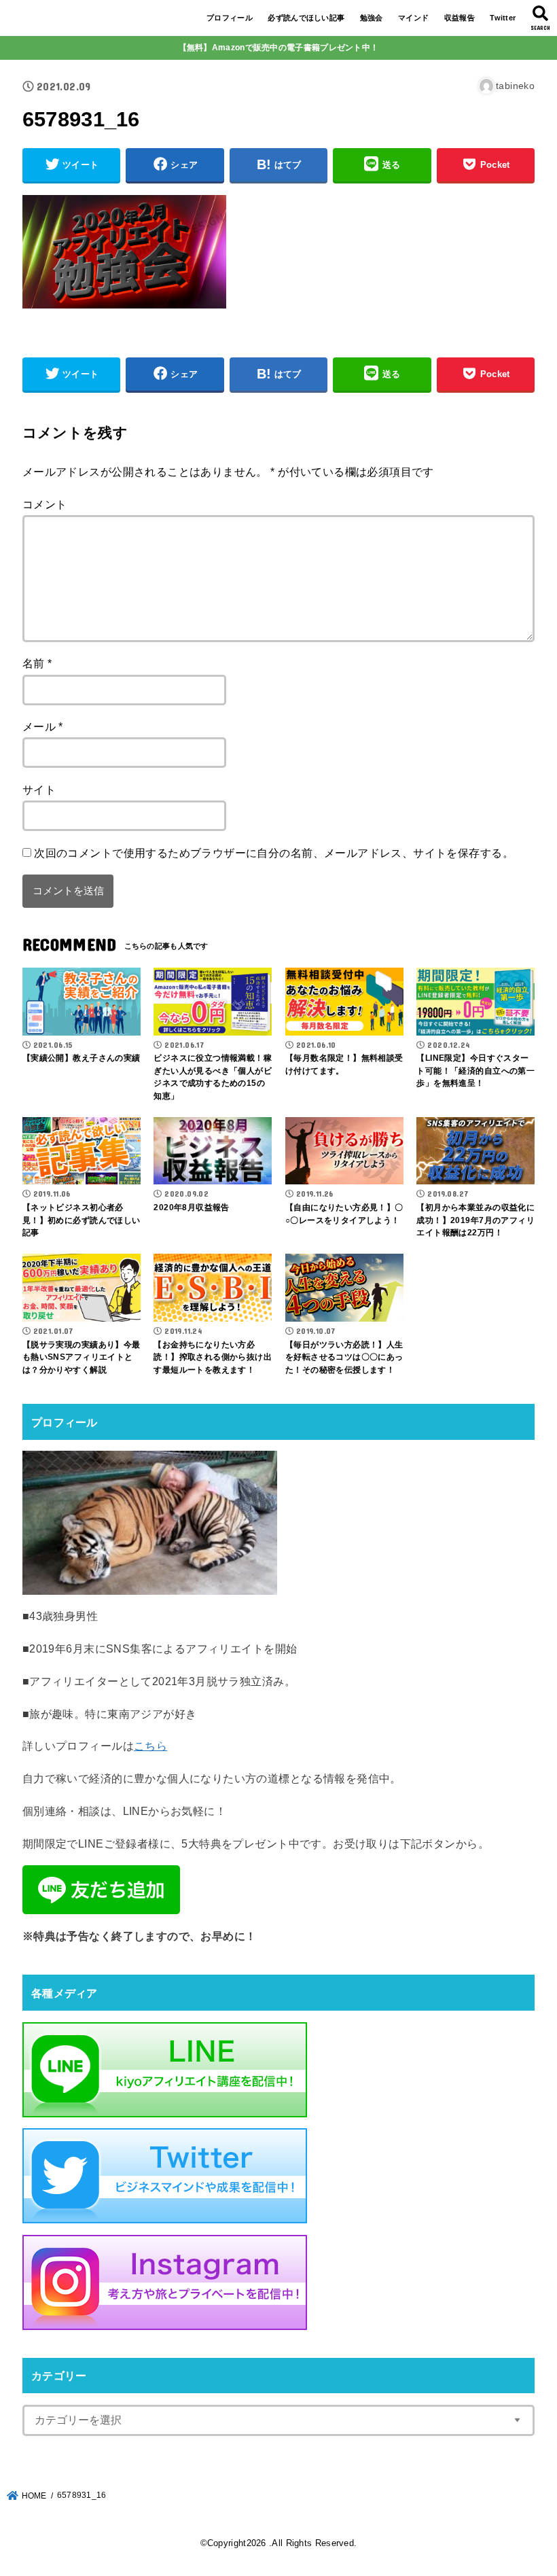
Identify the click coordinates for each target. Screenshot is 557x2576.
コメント (45, 504)
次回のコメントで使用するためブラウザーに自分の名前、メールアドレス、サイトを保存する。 (274, 853)
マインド (413, 18)
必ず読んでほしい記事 (306, 18)
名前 (37, 663)
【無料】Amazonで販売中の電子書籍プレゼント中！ (279, 48)
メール (43, 726)
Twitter (503, 18)
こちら (150, 1746)
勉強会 (372, 18)
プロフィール (230, 18)
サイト (39, 790)
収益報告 (460, 18)
